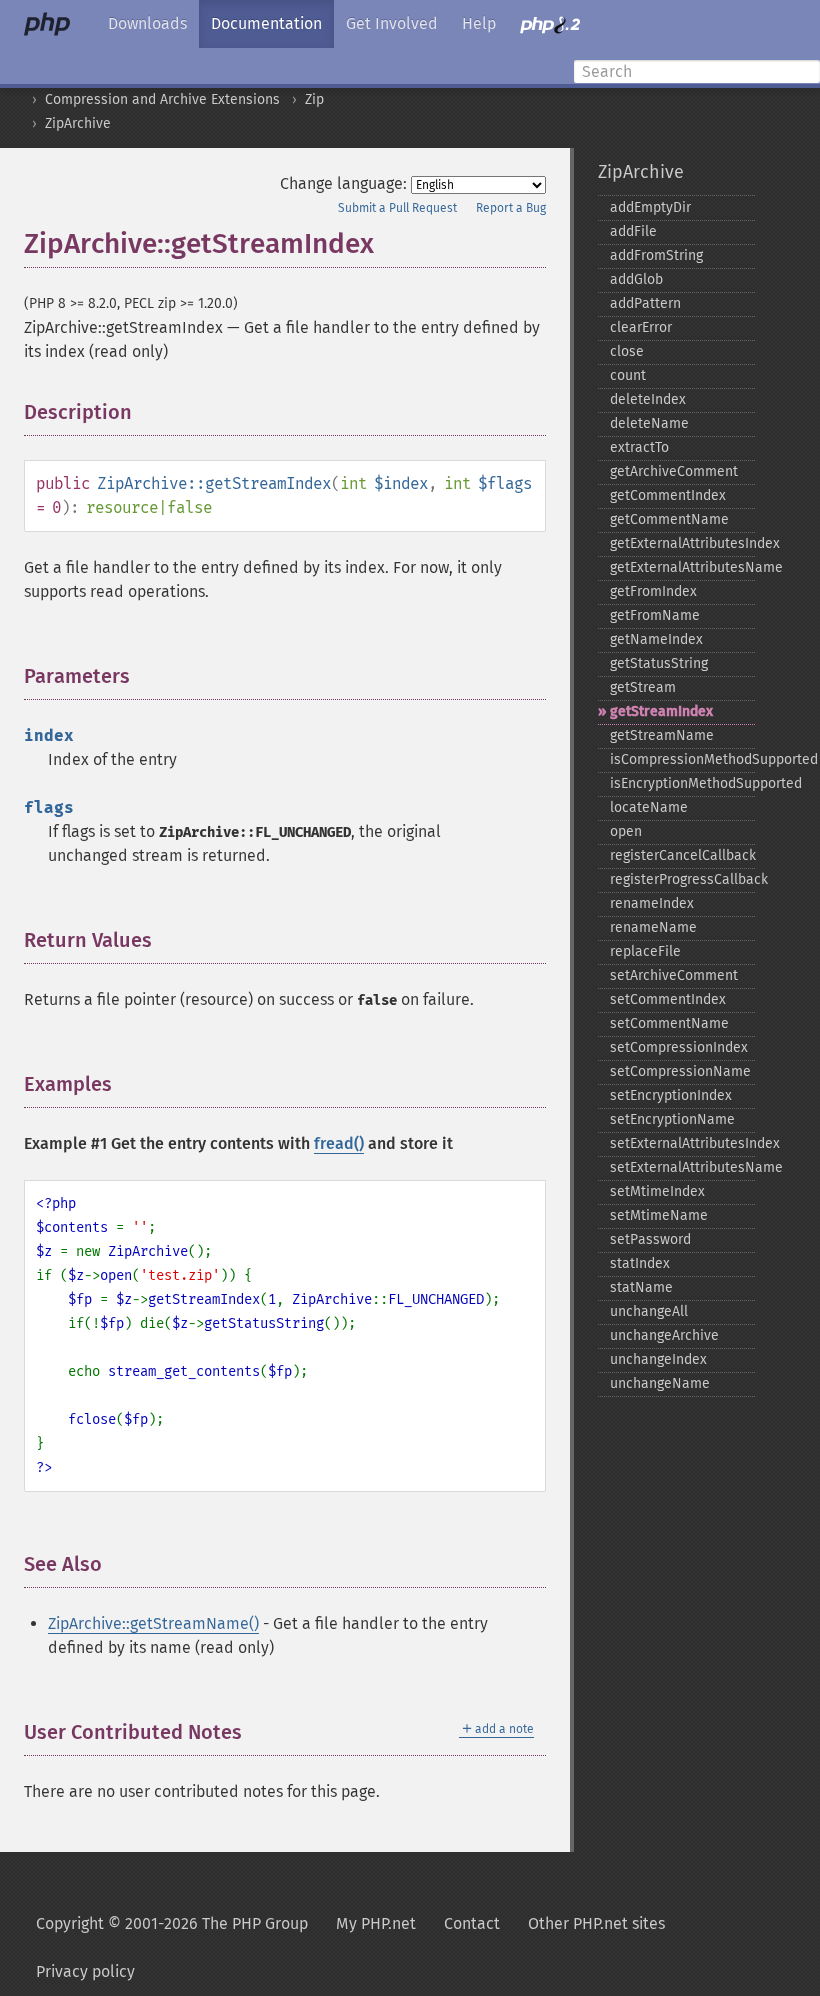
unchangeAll (649, 1311)
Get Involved (392, 23)
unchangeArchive (664, 1335)
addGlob (636, 279)
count (628, 375)
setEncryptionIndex (671, 1095)
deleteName (649, 423)
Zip (314, 99)
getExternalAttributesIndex (682, 543)
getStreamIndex (661, 711)
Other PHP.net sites (596, 1923)
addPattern (645, 303)
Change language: (343, 183)
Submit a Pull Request (397, 208)
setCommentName (669, 1023)
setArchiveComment (674, 975)
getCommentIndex (668, 495)
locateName (649, 807)
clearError (641, 327)
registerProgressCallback (682, 879)
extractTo (639, 447)
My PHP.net (376, 1923)
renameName (653, 927)
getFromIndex (653, 591)
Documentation (266, 23)
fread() (339, 1143)
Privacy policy (85, 1971)
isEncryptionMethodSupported (682, 783)
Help (479, 23)
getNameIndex (656, 639)
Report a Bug (511, 208)
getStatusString (659, 663)
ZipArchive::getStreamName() (153, 1623)
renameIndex (652, 903)
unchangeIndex (658, 1359)
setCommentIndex (668, 999)
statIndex (640, 1263)
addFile (633, 231)
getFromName (655, 615)
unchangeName (660, 1383)
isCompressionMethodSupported (682, 759)
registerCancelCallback (682, 855)
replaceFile (645, 951)
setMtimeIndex (657, 1191)
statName (641, 1287)
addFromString (656, 255)
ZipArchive (78, 123)
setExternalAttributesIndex (682, 1143)
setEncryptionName (672, 1119)
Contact (472, 1923)
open (626, 831)
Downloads (147, 23)
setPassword (650, 1239)
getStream (643, 687)
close (627, 351)
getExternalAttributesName (682, 567)
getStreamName (662, 735)
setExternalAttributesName (682, 1167)
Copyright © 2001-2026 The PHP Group (172, 1923)
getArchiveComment (674, 471)
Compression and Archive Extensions (162, 99)
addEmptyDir (650, 207)
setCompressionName (680, 1071)
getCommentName (669, 519)
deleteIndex (648, 399)
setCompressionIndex (679, 1047)
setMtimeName (659, 1215)
